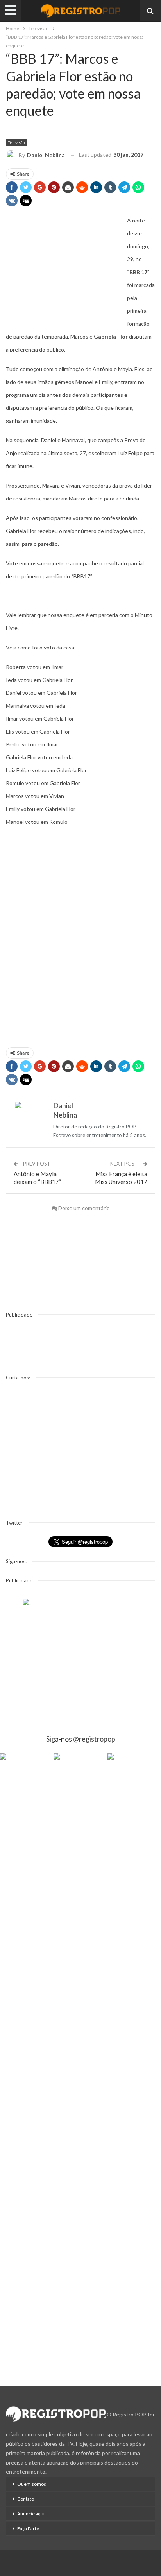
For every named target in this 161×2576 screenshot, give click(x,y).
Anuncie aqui (31, 2514)
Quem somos (32, 2484)
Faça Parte (28, 2528)
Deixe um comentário (83, 1208)
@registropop (94, 1739)
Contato (26, 2499)
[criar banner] (80, 1657)
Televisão (16, 142)
